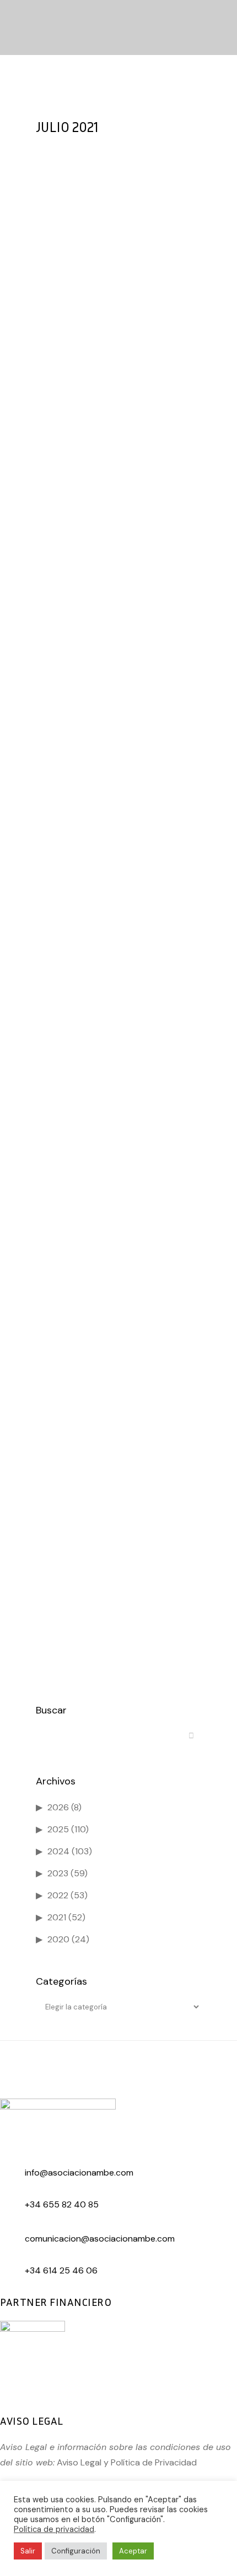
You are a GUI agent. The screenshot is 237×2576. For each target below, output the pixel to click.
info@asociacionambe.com (79, 2173)
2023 (58, 1873)
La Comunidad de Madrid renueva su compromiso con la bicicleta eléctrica (115, 1215)
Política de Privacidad (154, 2462)
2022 (58, 1895)
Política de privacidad (54, 2529)
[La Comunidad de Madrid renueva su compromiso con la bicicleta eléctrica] (118, 1141)
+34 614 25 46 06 (61, 2270)
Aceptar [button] (133, 2551)
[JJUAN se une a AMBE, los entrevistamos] (118, 1450)
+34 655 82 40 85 (62, 2204)
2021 (57, 1917)
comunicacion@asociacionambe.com (100, 2239)
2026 (58, 1807)
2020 (58, 1939)
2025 (58, 1829)
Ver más (71, 428)
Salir (28, 2551)
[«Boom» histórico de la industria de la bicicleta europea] (118, 893)
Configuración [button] (76, 2551)
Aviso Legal (79, 2462)
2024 (58, 1851)
